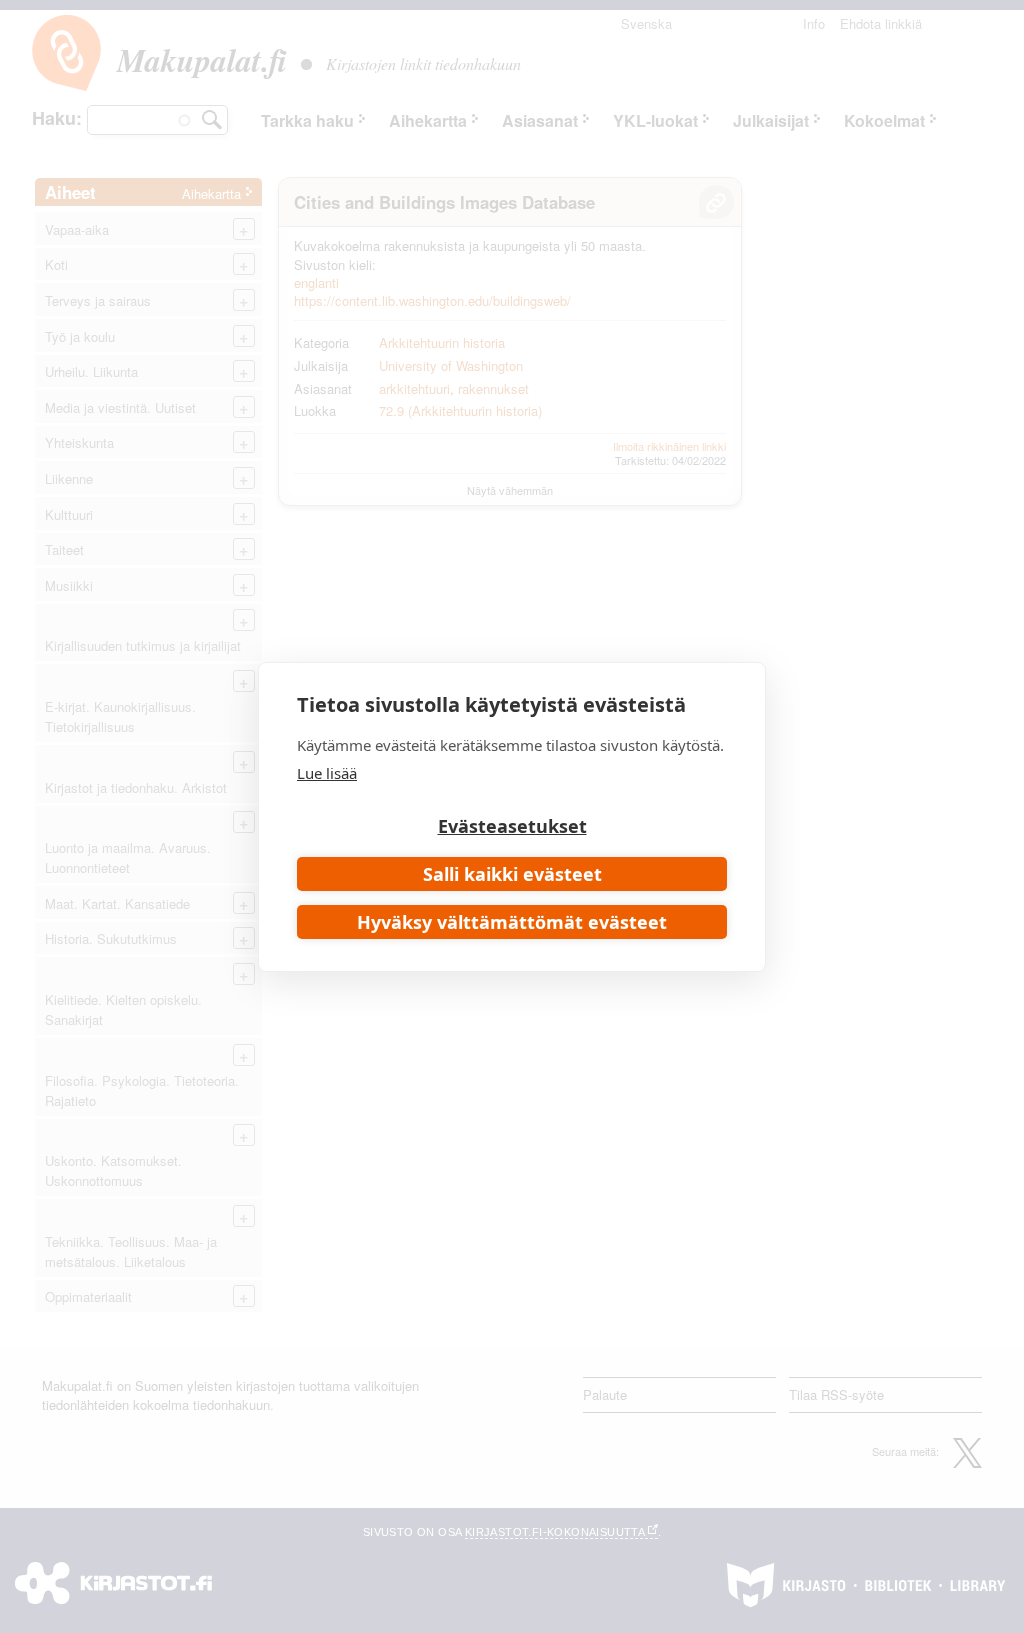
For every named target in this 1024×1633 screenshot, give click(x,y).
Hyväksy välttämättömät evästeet (512, 922)
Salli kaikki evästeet (512, 874)
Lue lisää (327, 773)
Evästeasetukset (512, 826)
